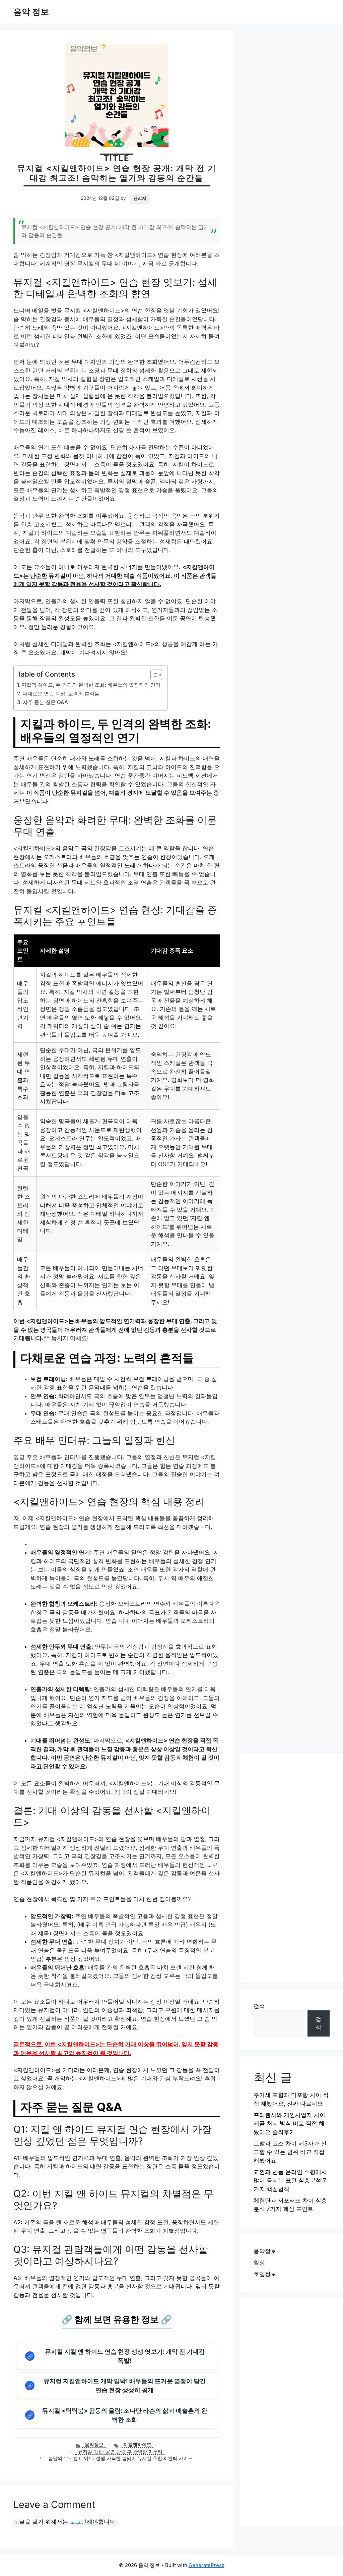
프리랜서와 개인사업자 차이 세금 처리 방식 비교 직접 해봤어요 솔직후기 (289, 2124)
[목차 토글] (153, 675)
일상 (259, 2263)
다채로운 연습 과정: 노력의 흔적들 (61, 694)
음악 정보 (31, 12)
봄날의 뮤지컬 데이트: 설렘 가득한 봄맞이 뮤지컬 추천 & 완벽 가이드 (120, 2458)
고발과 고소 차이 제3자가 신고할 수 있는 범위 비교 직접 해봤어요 (290, 2152)
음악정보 (94, 2445)
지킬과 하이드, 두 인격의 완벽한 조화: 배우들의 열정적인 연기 (91, 685)
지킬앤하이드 (137, 2445)
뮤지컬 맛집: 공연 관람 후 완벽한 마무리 (120, 2452)
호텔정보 (265, 2274)
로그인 (78, 2522)
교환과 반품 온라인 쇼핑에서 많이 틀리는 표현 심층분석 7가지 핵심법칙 (290, 2181)
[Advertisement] (292, 1868)
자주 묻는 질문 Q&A (45, 702)
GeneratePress (207, 2565)
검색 (259, 2006)
